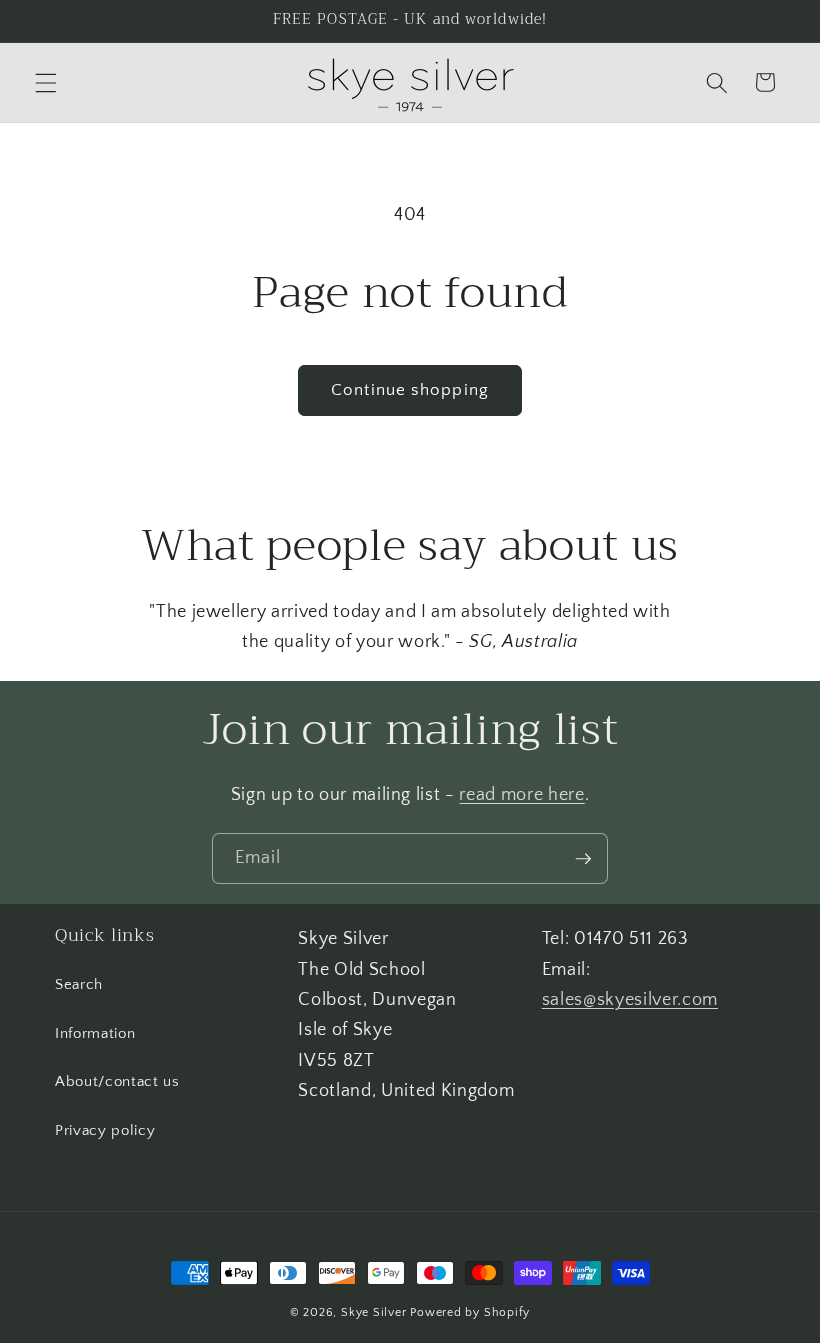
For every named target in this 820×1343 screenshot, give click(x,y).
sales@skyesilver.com (630, 1000)
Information (95, 1033)
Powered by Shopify (470, 1312)
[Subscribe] (583, 859)
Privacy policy (105, 1130)
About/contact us (117, 1081)
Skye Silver (373, 1312)
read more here (521, 795)
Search (79, 984)
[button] (46, 82)
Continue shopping (410, 390)
